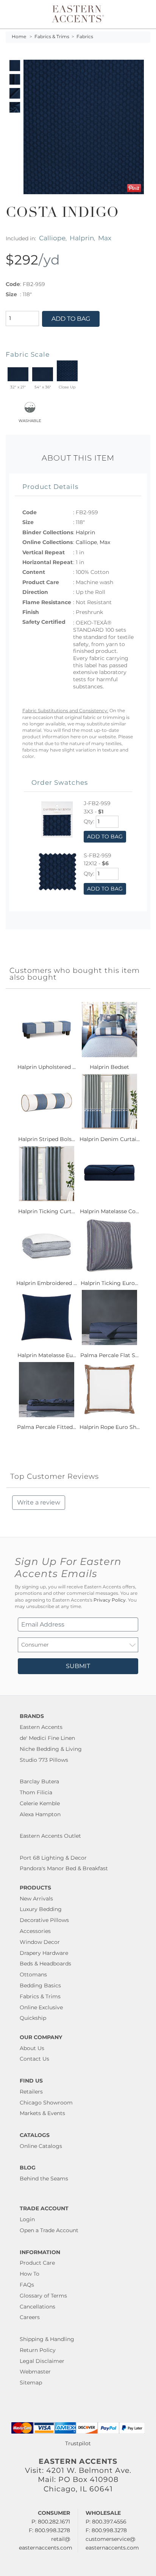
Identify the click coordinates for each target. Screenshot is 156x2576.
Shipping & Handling (47, 2339)
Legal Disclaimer (42, 2361)
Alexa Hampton (40, 1814)
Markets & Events (42, 2113)
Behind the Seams (44, 2179)
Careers (30, 2317)
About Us (32, 2048)
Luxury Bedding (41, 1909)
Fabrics (85, 37)
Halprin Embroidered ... (47, 1283)
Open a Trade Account (49, 2230)
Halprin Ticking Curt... (47, 1211)
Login (27, 2219)
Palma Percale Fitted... (47, 1427)
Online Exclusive (41, 2007)
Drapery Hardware (44, 1953)
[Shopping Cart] (144, 14)
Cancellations (37, 2307)
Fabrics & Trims (52, 37)
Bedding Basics (40, 1985)
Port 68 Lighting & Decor (53, 1858)
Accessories (35, 1931)
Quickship (33, 2018)
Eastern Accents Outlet (50, 1836)
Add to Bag (71, 319)
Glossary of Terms (43, 2296)
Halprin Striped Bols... (47, 1139)
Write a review (39, 1502)
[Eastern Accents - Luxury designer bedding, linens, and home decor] (78, 13)
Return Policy (38, 2350)
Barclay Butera (39, 1781)
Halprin (82, 238)
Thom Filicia (36, 1792)
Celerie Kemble (40, 1803)
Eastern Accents (41, 1727)
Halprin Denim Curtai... (110, 1139)
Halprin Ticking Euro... (109, 1283)
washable (30, 420)
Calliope (52, 238)
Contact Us (34, 2059)
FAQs (27, 2285)
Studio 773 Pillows (44, 1760)
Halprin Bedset (109, 1067)
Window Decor (40, 1942)
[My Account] (134, 14)
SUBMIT (78, 1666)
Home (19, 37)
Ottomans (33, 1975)
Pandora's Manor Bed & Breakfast (64, 1868)
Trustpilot (78, 2443)
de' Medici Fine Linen (47, 1738)
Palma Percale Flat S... (109, 1355)
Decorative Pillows (44, 1920)
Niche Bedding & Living (51, 1749)
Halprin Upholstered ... (47, 1067)
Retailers (31, 2092)
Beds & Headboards (45, 1964)
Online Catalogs (41, 2146)
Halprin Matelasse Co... (109, 1211)
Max (105, 238)
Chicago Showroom (46, 2103)
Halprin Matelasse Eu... (47, 1355)
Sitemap (31, 2383)
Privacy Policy (110, 1600)
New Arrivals (36, 1899)
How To (30, 2274)
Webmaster (35, 2372)
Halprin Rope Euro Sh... (110, 1427)
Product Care (37, 2263)
